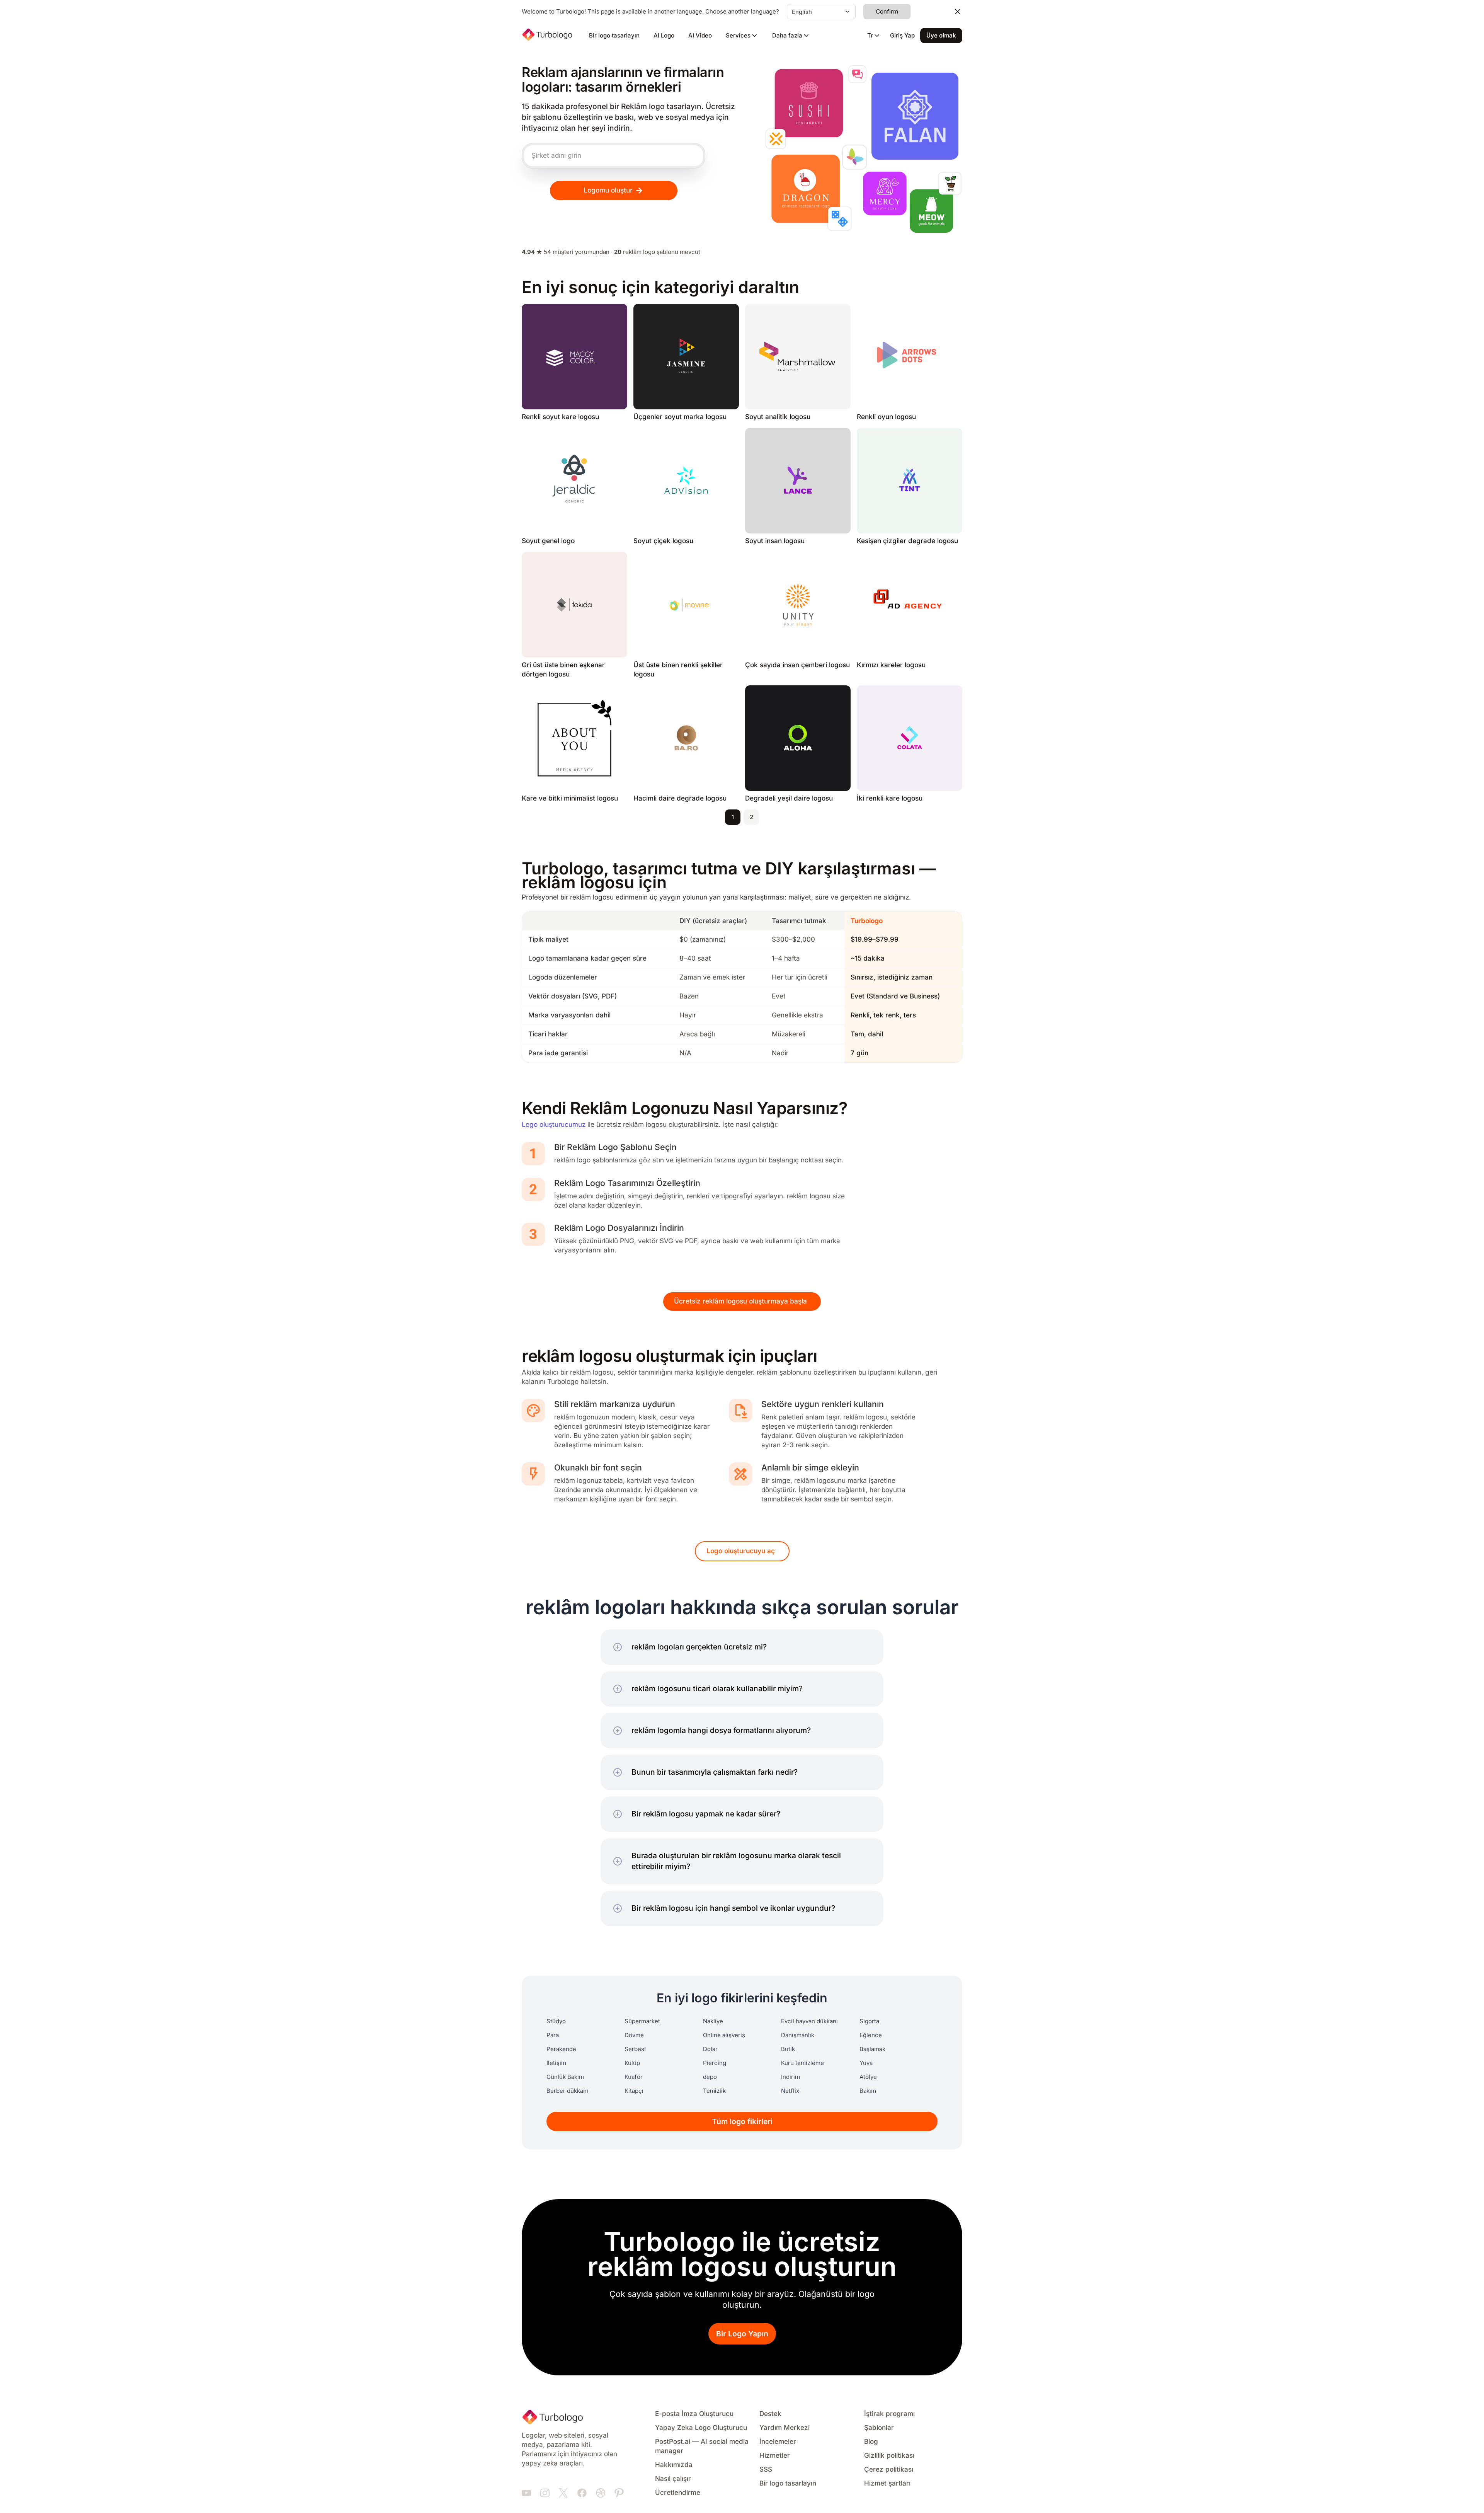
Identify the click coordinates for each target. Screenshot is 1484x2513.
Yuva (866, 2063)
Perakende (561, 2049)
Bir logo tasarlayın (614, 36)
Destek (770, 2414)
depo (710, 2077)
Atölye (868, 2077)
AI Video (700, 36)
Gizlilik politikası (889, 2456)
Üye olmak (941, 36)
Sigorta (869, 2021)
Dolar (710, 2049)
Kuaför (634, 2077)
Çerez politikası (889, 2470)
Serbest (635, 2049)
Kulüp (632, 2063)
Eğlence (871, 2035)
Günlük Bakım (565, 2077)
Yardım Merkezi (785, 2428)
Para (553, 2035)
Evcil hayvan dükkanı (809, 2021)
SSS (766, 2470)
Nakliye (713, 2021)
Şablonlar (879, 2428)
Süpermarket (642, 2021)
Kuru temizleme (802, 2063)
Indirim (791, 2077)
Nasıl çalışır (673, 2479)
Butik (788, 2049)
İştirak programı (889, 2414)
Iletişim (556, 2063)
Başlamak (872, 2049)
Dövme (634, 2035)
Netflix (790, 2091)
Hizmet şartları (887, 2483)
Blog (871, 2442)
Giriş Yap (902, 36)
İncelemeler (778, 2442)
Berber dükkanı (567, 2091)
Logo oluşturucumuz (554, 1125)
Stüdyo (556, 2021)
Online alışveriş (724, 2035)
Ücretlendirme (678, 2493)
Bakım (868, 2091)
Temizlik (714, 2091)
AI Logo (664, 36)
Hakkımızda (674, 2465)
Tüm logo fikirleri (742, 2122)
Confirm (887, 12)
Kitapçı (634, 2091)
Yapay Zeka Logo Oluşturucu (701, 2428)
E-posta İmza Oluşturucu (694, 2414)
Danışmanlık (798, 2035)
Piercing (715, 2063)
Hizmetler (775, 2456)
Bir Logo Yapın (742, 2334)
